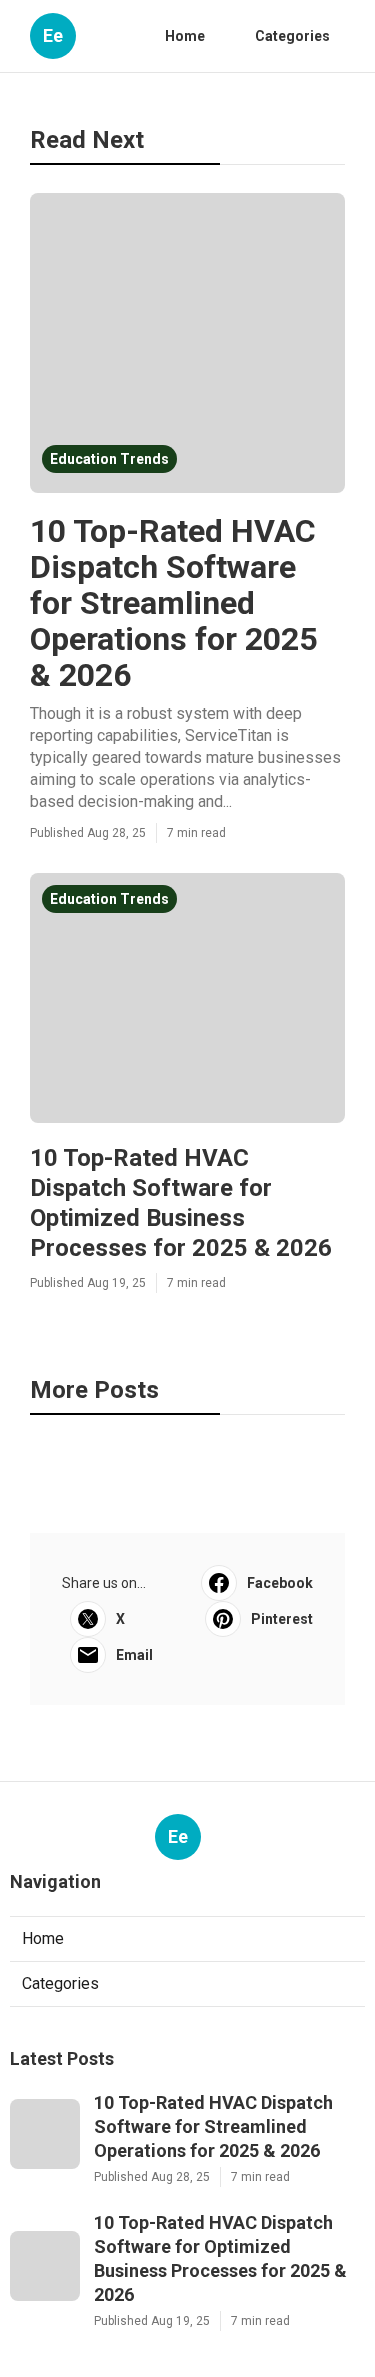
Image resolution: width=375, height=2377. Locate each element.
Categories (292, 36)
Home (185, 36)
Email (134, 1655)
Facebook (280, 1583)
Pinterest (282, 1619)
